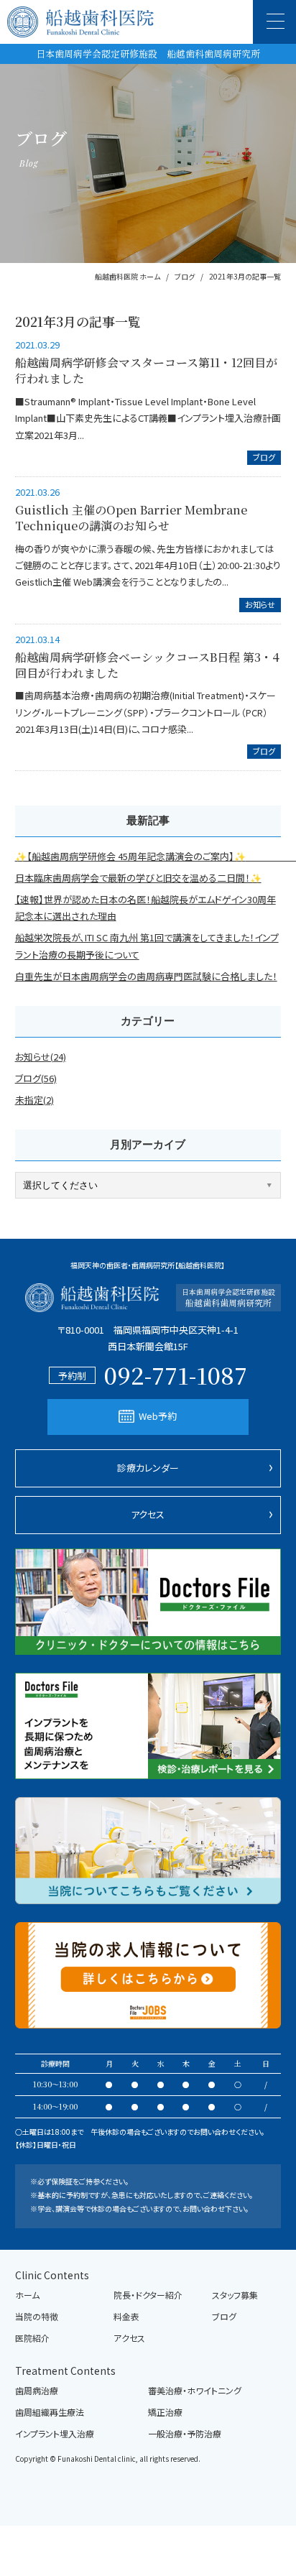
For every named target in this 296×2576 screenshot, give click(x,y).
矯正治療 (165, 2412)
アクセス (148, 1514)
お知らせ (260, 604)
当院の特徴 (37, 2317)
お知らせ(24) (41, 1057)
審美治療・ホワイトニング (195, 2391)
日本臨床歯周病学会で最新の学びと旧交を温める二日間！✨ (138, 878)
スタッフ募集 (235, 2295)
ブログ (264, 457)
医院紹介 (32, 2338)
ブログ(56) (36, 1078)
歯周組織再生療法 (50, 2412)
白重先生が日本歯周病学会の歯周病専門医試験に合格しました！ (146, 976)
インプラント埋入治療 (55, 2434)
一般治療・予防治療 (185, 2434)
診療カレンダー (148, 1468)
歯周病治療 (37, 2391)
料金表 (126, 2317)
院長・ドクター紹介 (148, 2295)
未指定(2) (34, 1100)
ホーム (27, 2295)
